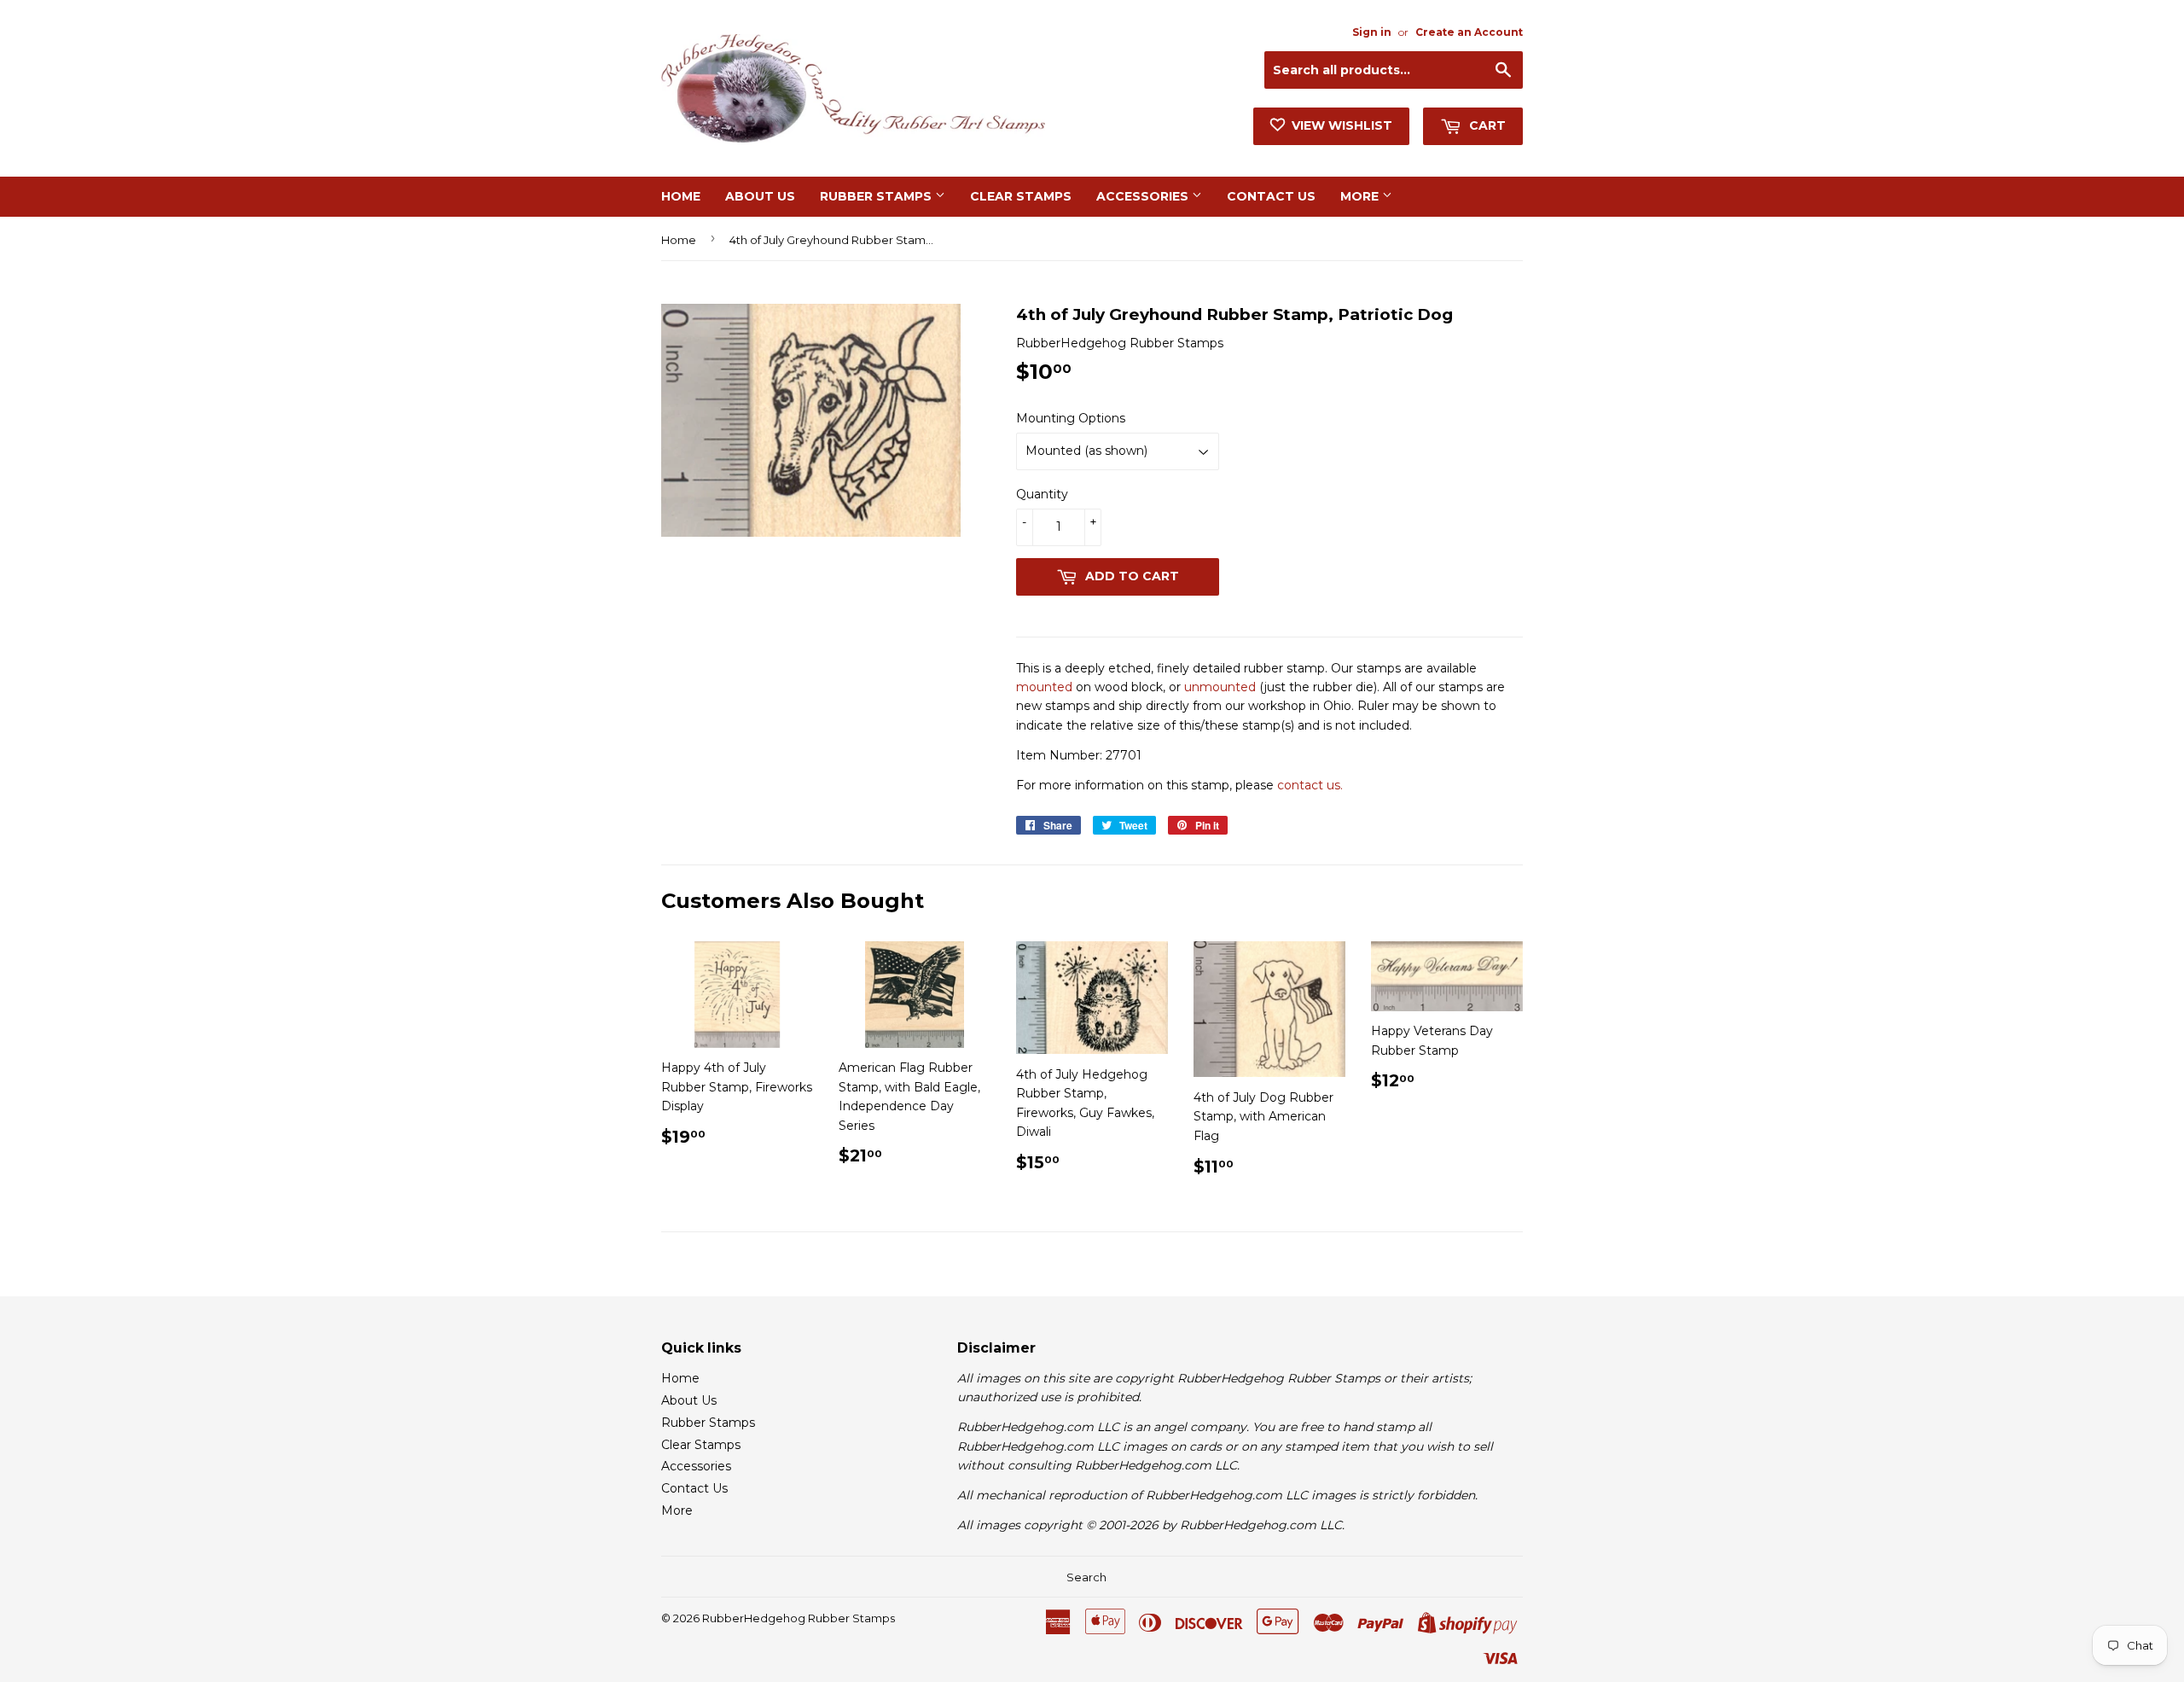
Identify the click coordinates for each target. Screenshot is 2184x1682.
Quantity (1042, 494)
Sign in (1372, 32)
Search (1086, 1577)
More (1361, 196)
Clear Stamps (1021, 196)
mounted (1044, 687)
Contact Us (1271, 196)
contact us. (1310, 785)
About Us (760, 196)
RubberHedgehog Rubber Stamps (799, 1618)
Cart (1486, 125)
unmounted (1220, 687)
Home (681, 196)
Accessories (1144, 196)
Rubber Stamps (877, 196)
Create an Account (1469, 32)
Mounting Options (1071, 418)
